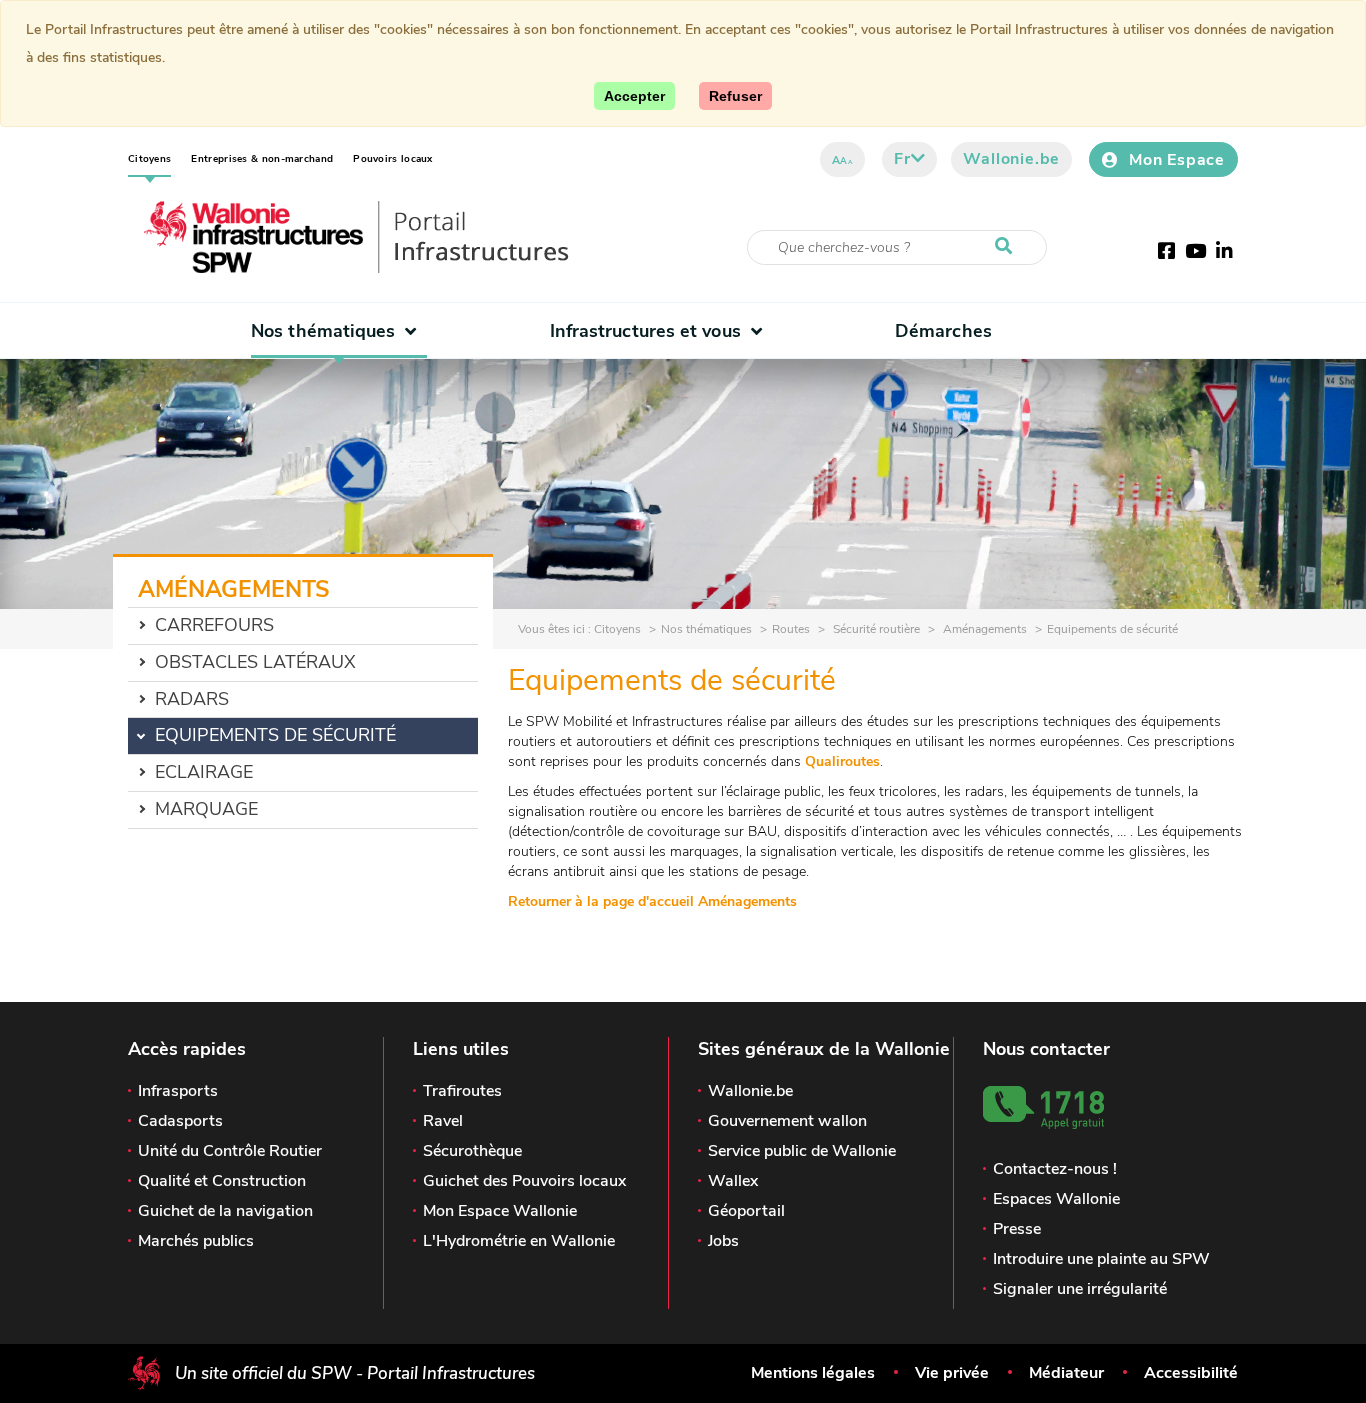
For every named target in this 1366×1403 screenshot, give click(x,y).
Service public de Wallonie (802, 1151)
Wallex (733, 1181)
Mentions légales (813, 1373)
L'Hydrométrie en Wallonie (519, 1241)
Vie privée (952, 1373)
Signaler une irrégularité (1080, 1289)
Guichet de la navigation (225, 1211)
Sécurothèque (472, 1151)
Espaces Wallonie (1056, 1199)
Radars (192, 699)
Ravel (443, 1121)
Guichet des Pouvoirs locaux (524, 1181)
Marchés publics (196, 1241)
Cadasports (180, 1121)
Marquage (206, 809)
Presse (1017, 1229)
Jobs (723, 1241)
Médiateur (1066, 1373)
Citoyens (149, 159)
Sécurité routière (875, 629)
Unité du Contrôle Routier (230, 1151)
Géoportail (746, 1211)
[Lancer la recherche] (1008, 247)
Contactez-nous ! (1055, 1169)
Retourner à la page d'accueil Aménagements (652, 901)
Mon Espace (1177, 160)
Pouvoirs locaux (393, 159)
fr (902, 159)
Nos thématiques (323, 331)
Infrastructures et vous (645, 331)
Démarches (943, 331)
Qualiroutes (842, 761)
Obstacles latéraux (255, 662)
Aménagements (983, 629)
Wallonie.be (1011, 159)
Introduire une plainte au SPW (1101, 1259)
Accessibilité (1191, 1373)
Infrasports (178, 1091)
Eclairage (204, 772)
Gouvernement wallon (787, 1121)
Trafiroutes (462, 1091)
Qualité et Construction (222, 1181)
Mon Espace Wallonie (500, 1211)
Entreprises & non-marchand (262, 159)
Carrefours (214, 625)
